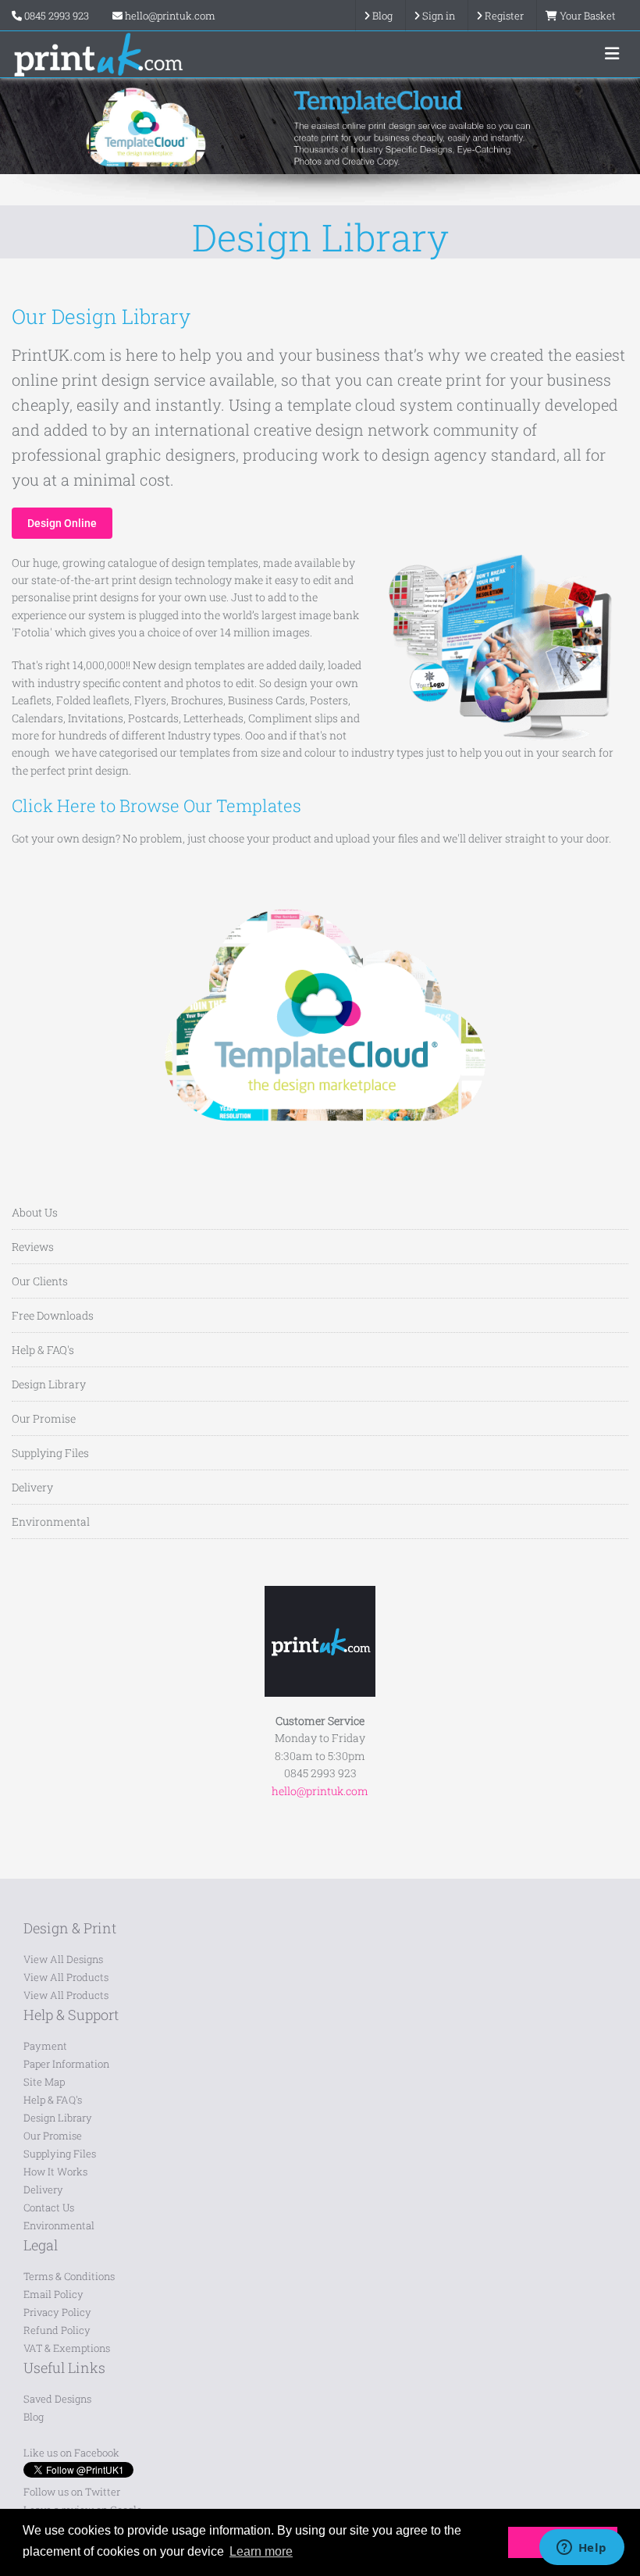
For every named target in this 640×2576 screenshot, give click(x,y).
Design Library (49, 1384)
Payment (45, 2046)
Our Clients (40, 1281)
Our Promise (44, 1418)
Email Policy (53, 2294)
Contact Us (49, 2207)
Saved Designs (57, 2399)
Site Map (44, 2082)
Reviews (33, 1247)
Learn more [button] (261, 2551)
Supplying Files (50, 1453)
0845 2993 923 (57, 16)
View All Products (66, 1977)
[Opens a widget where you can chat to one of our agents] (581, 2549)
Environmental (51, 1521)
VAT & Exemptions (67, 2348)
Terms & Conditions (69, 2276)
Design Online (62, 523)
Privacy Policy (57, 2312)
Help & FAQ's (43, 1350)
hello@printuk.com (169, 16)
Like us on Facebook (71, 2453)
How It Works (55, 2172)
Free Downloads (53, 1315)
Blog (34, 2417)
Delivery (32, 1487)
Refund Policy (57, 2330)
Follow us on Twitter (72, 2492)
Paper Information (66, 2064)
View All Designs (63, 1959)
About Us (35, 1212)
